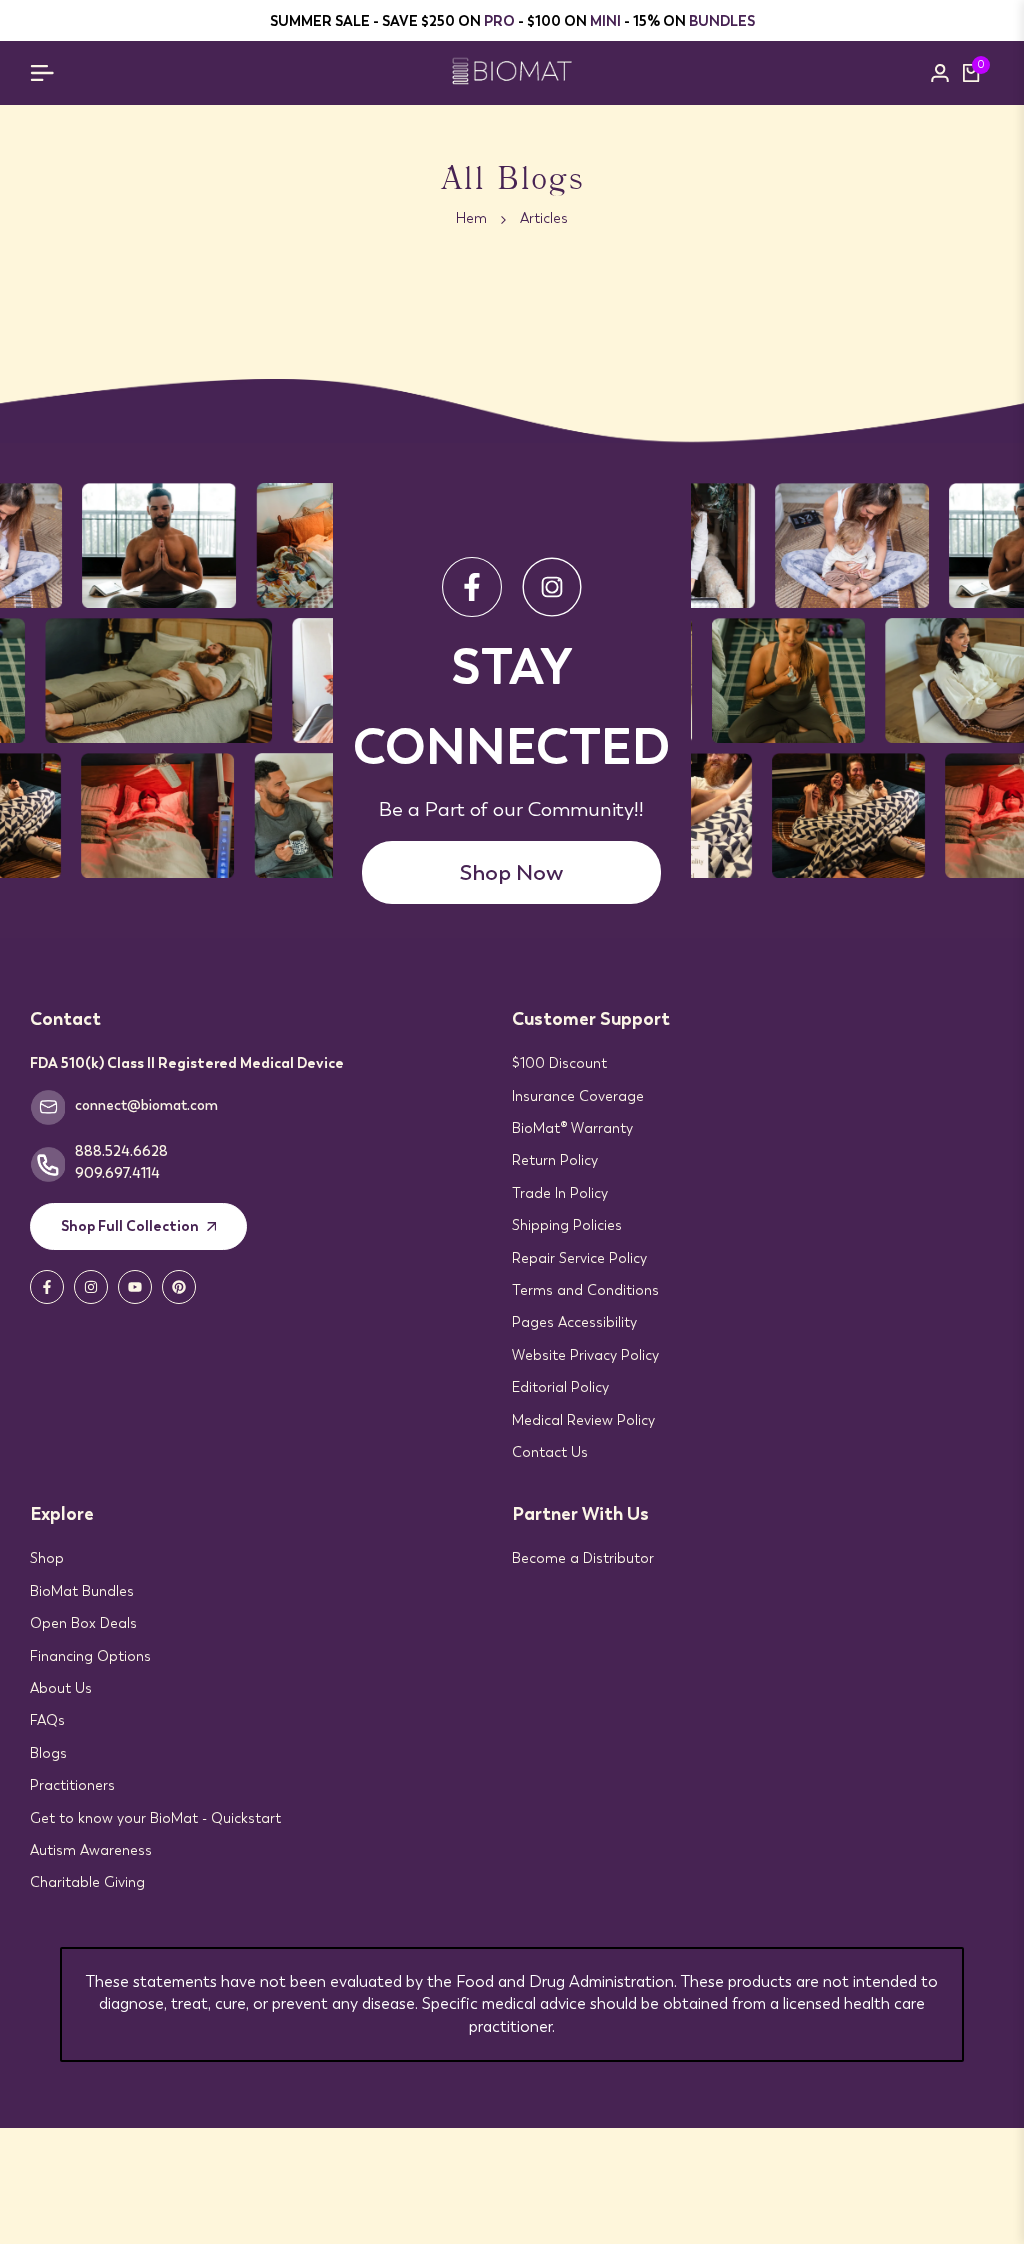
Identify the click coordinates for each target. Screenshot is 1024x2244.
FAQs (47, 1720)
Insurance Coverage (578, 1096)
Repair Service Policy (579, 1258)
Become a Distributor (583, 1558)
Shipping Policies (567, 1225)
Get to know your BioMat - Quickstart (155, 1818)
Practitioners (72, 1785)
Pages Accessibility (574, 1322)
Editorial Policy (560, 1387)
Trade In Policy (560, 1193)
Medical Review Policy (583, 1420)
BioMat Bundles (82, 1591)
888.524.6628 (121, 1151)
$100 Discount (559, 1063)
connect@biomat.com (146, 1105)
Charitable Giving (87, 1882)
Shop (47, 1558)
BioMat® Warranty (572, 1128)
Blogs (48, 1753)
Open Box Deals (83, 1623)
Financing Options (90, 1656)
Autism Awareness (91, 1850)
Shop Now (511, 872)
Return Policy (555, 1160)
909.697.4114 (117, 1173)
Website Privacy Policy (585, 1355)
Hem (471, 218)
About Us (61, 1688)
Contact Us (550, 1452)
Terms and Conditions (585, 1290)
